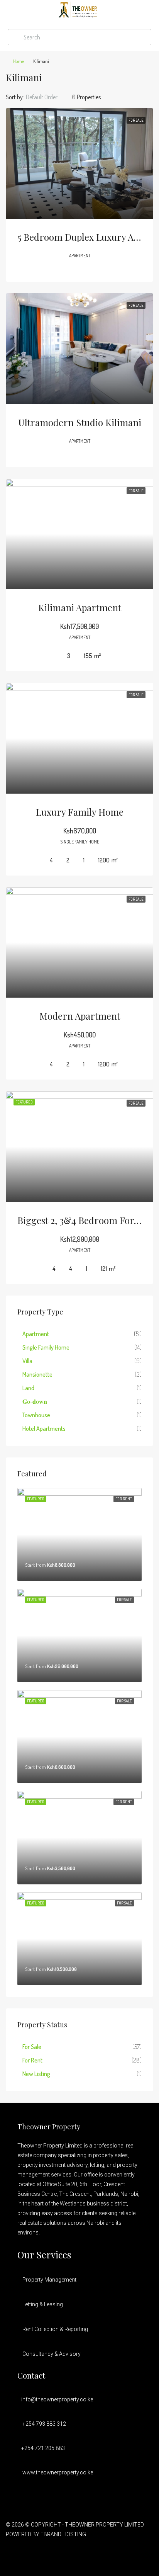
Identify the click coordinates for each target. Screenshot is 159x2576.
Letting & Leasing (43, 2304)
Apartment (36, 1334)
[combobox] (48, 97)
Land (28, 1388)
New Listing (36, 2074)
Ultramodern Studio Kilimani (80, 422)
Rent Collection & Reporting (55, 2329)
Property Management (49, 2280)
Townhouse (36, 1415)
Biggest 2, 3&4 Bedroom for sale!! (88, 1220)
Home (19, 61)
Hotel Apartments (44, 1428)
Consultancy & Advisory (52, 2354)
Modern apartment (80, 1016)
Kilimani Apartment (80, 607)
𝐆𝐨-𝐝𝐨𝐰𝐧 (35, 1401)
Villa (27, 1361)
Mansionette (37, 1374)
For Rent (32, 2060)
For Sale (32, 2047)
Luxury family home (80, 812)
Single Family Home (46, 1347)
